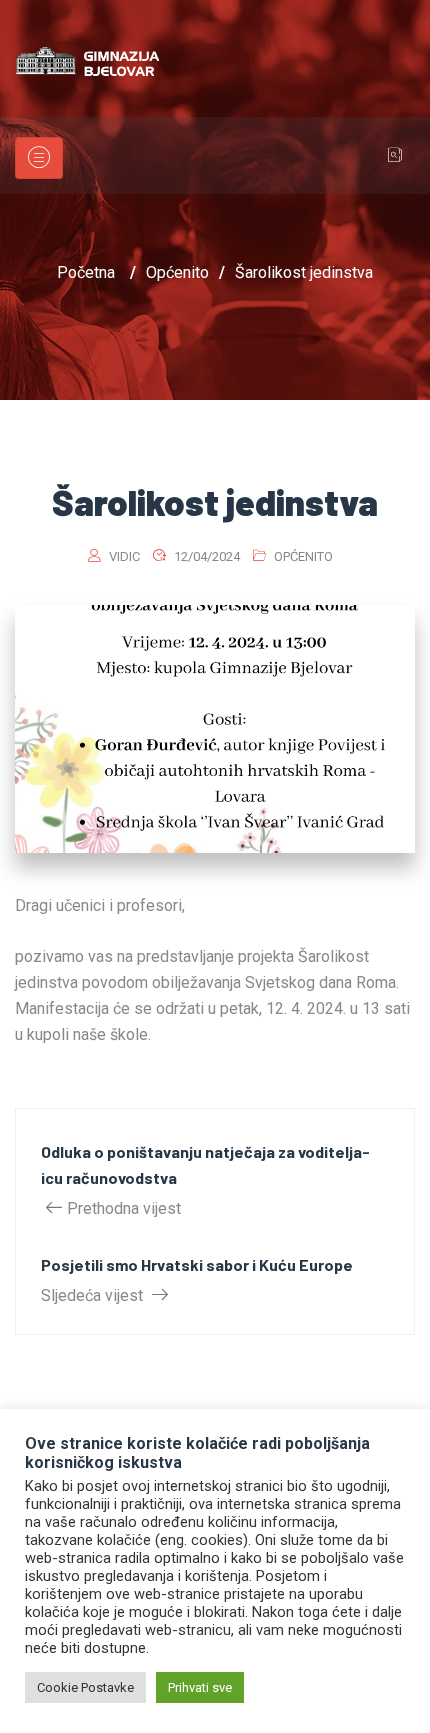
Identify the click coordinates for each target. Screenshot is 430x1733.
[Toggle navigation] (39, 158)
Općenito (303, 556)
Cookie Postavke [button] (85, 1687)
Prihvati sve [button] (200, 1687)
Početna (86, 272)
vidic (124, 556)
